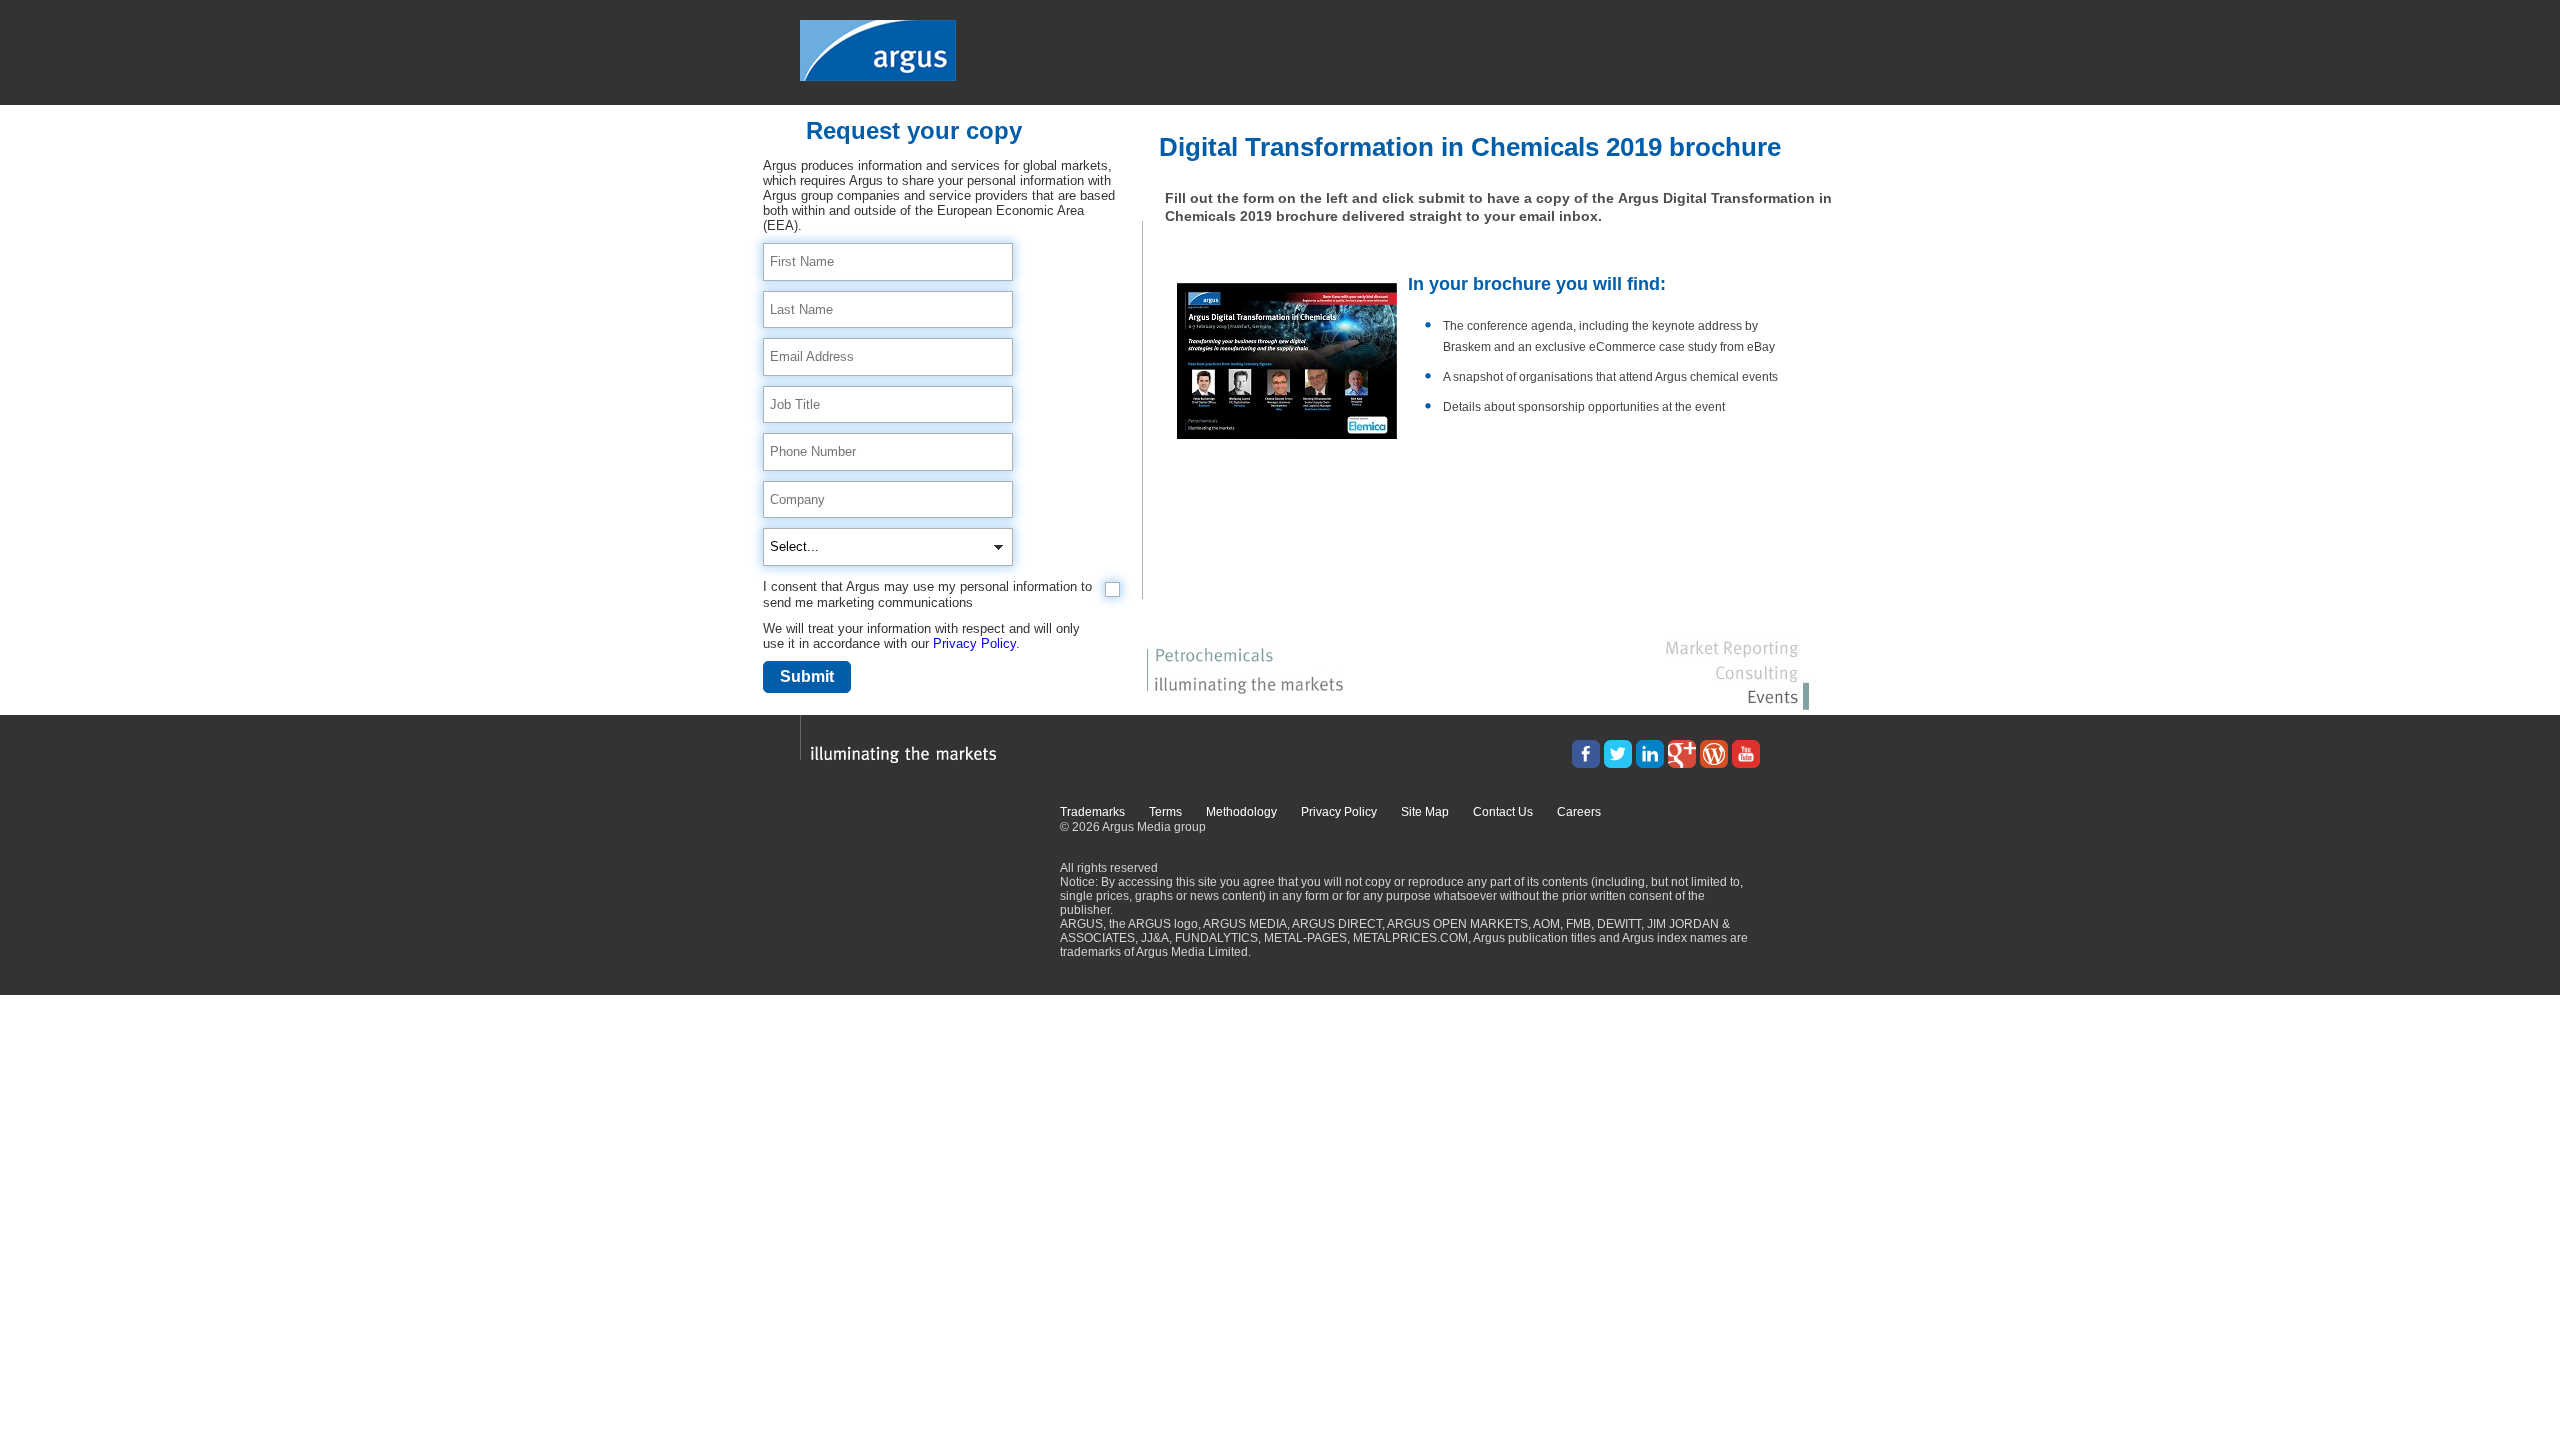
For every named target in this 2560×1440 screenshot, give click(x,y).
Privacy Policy (974, 643)
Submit (807, 676)
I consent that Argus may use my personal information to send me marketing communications (927, 594)
